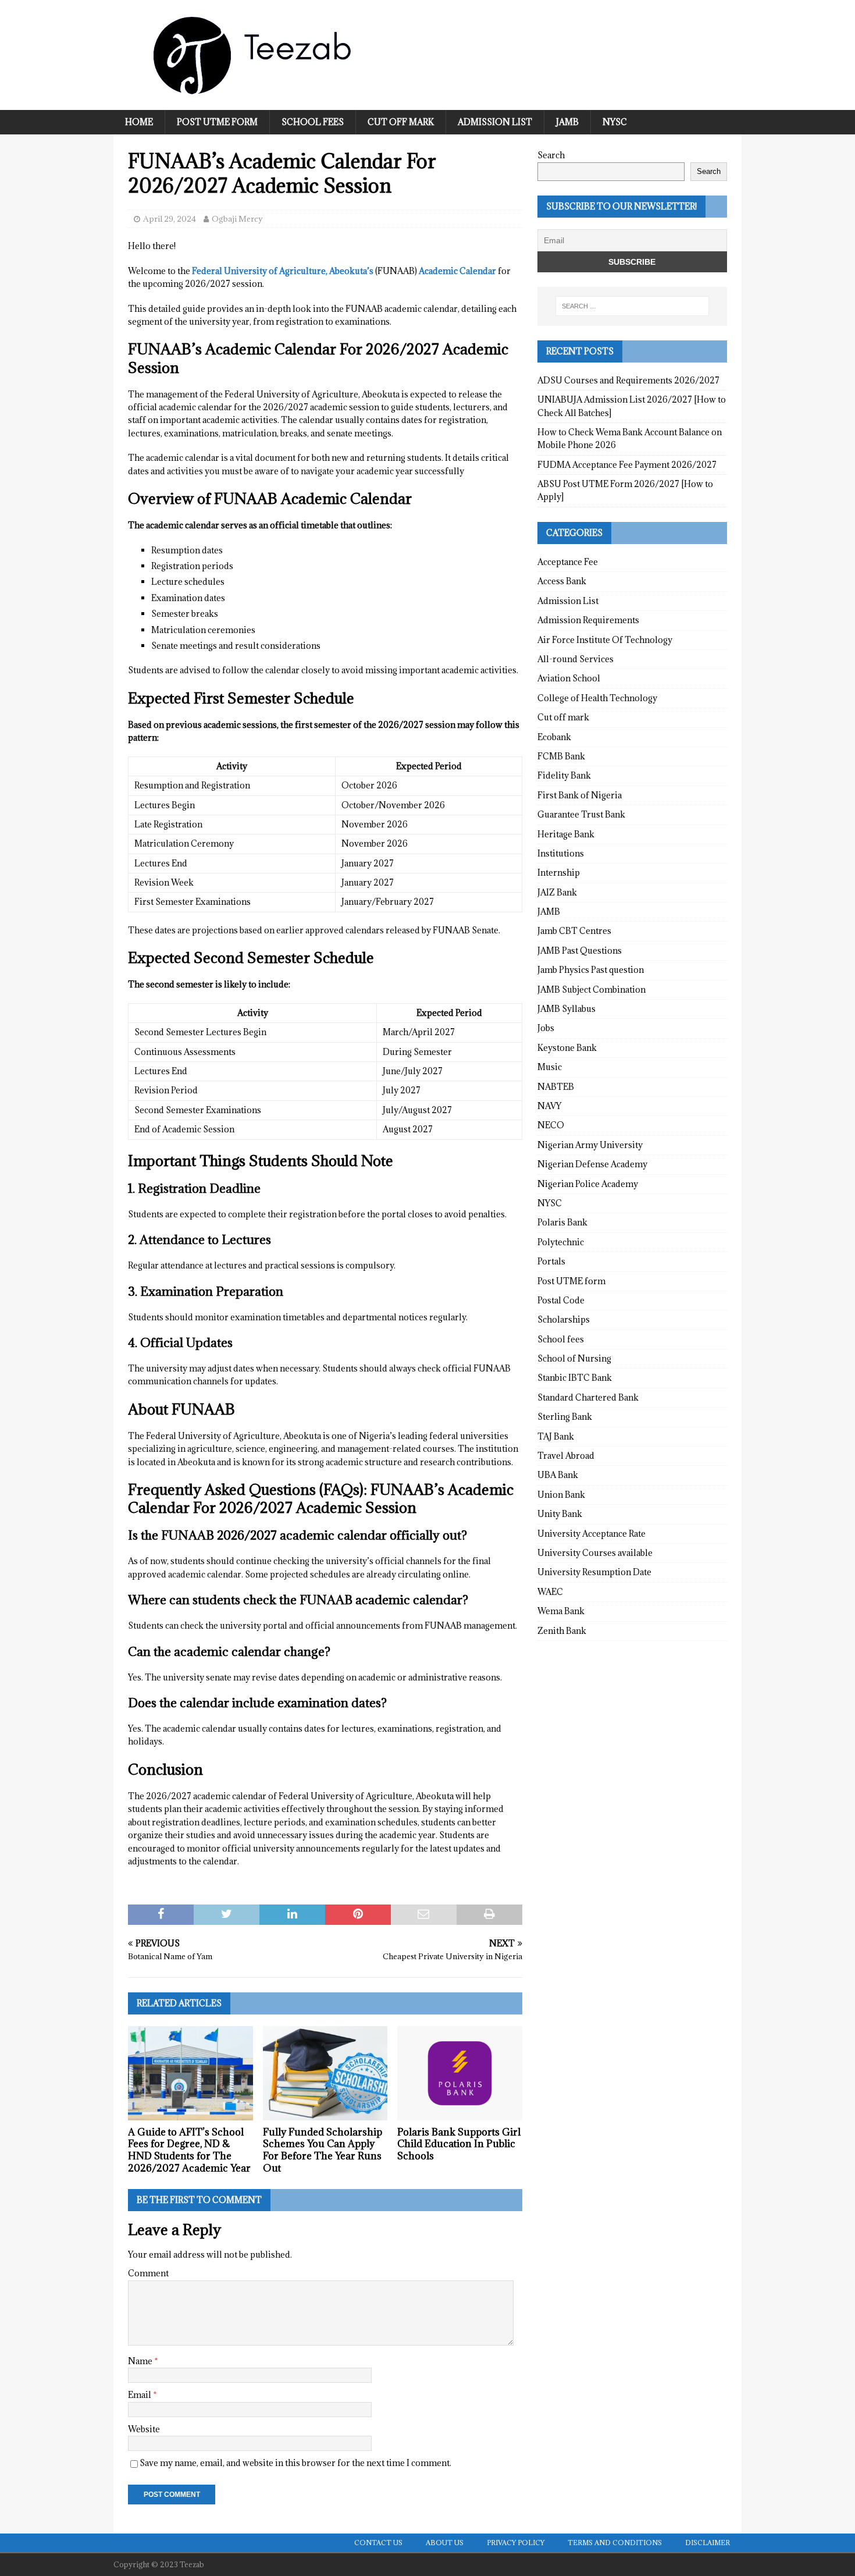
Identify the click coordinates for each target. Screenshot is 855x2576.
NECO (551, 1125)
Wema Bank (561, 1611)
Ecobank (554, 737)
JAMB (567, 122)
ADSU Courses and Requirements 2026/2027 (628, 380)
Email (140, 2395)
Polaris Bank (562, 1222)
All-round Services (576, 659)
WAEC (550, 1592)
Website (144, 2429)
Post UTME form (217, 122)
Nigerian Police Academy (588, 1184)
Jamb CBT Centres (574, 931)
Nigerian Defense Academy (592, 1164)
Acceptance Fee (568, 562)
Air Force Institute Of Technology (605, 640)
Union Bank (561, 1495)
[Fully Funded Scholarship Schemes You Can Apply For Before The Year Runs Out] (325, 2073)
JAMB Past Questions (580, 951)
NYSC (615, 122)
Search (551, 155)
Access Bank (562, 581)
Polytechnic (561, 1242)
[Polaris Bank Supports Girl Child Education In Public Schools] (460, 2073)
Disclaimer (708, 2543)
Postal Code (561, 1300)
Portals (551, 1261)
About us (445, 2543)
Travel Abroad (566, 1456)
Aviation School (569, 678)
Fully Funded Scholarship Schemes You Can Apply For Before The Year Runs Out (323, 2150)
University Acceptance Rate (592, 1534)
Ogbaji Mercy (237, 219)
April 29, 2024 (170, 219)
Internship (559, 873)
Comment (148, 2273)
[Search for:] (632, 306)
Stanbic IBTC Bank (575, 1378)
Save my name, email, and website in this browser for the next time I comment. (295, 2463)
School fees (313, 122)
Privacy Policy (516, 2543)
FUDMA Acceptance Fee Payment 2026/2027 (627, 465)
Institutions (561, 853)
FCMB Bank (561, 756)
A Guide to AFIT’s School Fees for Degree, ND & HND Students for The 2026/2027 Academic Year (189, 2150)
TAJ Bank (556, 1436)
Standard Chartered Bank (588, 1397)
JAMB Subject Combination (592, 989)
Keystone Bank (567, 1048)
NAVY (549, 1106)
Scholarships (564, 1319)
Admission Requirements (588, 620)
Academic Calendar (457, 271)
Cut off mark (401, 122)
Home (139, 122)
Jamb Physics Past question (591, 970)
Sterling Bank (565, 1417)
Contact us (378, 2543)
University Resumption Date (594, 1572)
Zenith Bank (562, 1631)
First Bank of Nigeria (580, 795)
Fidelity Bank (564, 775)
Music (550, 1067)
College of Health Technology (597, 698)
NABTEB (556, 1087)
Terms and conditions (615, 2543)
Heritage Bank (566, 834)
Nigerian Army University (590, 1145)
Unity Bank (560, 1514)
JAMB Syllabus (567, 1009)
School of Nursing (574, 1358)
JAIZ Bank (557, 892)
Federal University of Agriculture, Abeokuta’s (283, 271)
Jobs (546, 1028)
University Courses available (595, 1553)
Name (141, 2361)
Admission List (495, 122)
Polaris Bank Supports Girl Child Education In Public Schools (459, 2144)
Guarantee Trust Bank (581, 814)
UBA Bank (558, 1475)
